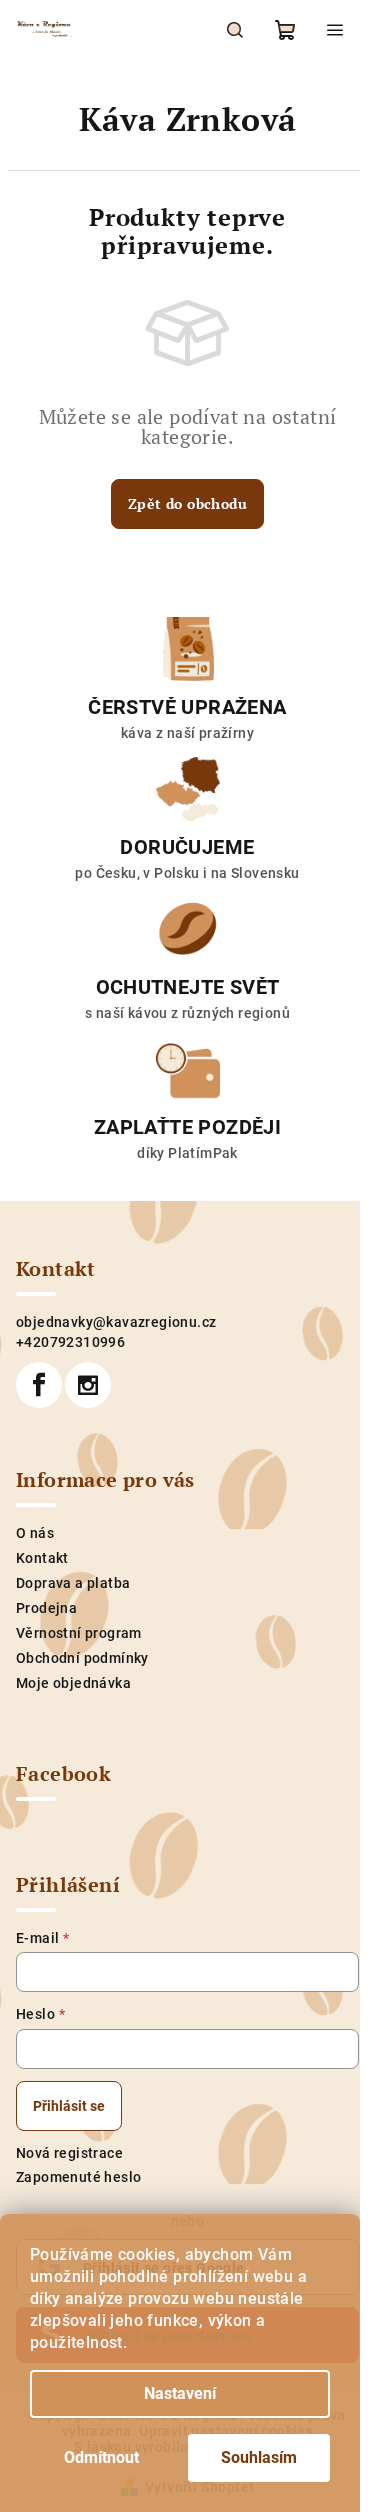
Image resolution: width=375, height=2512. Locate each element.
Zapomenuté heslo (78, 2177)
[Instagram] (88, 1385)
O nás (35, 1533)
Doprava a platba (73, 1583)
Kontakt (42, 1558)
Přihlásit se (69, 2106)
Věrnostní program (79, 1633)
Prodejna (46, 1608)
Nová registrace (69, 2153)
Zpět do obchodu (187, 503)
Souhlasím (259, 2457)
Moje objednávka (73, 1683)
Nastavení (180, 2393)
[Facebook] (39, 1385)
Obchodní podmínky (82, 1658)
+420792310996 (70, 1342)
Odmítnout (101, 2457)
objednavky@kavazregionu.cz (116, 1322)
